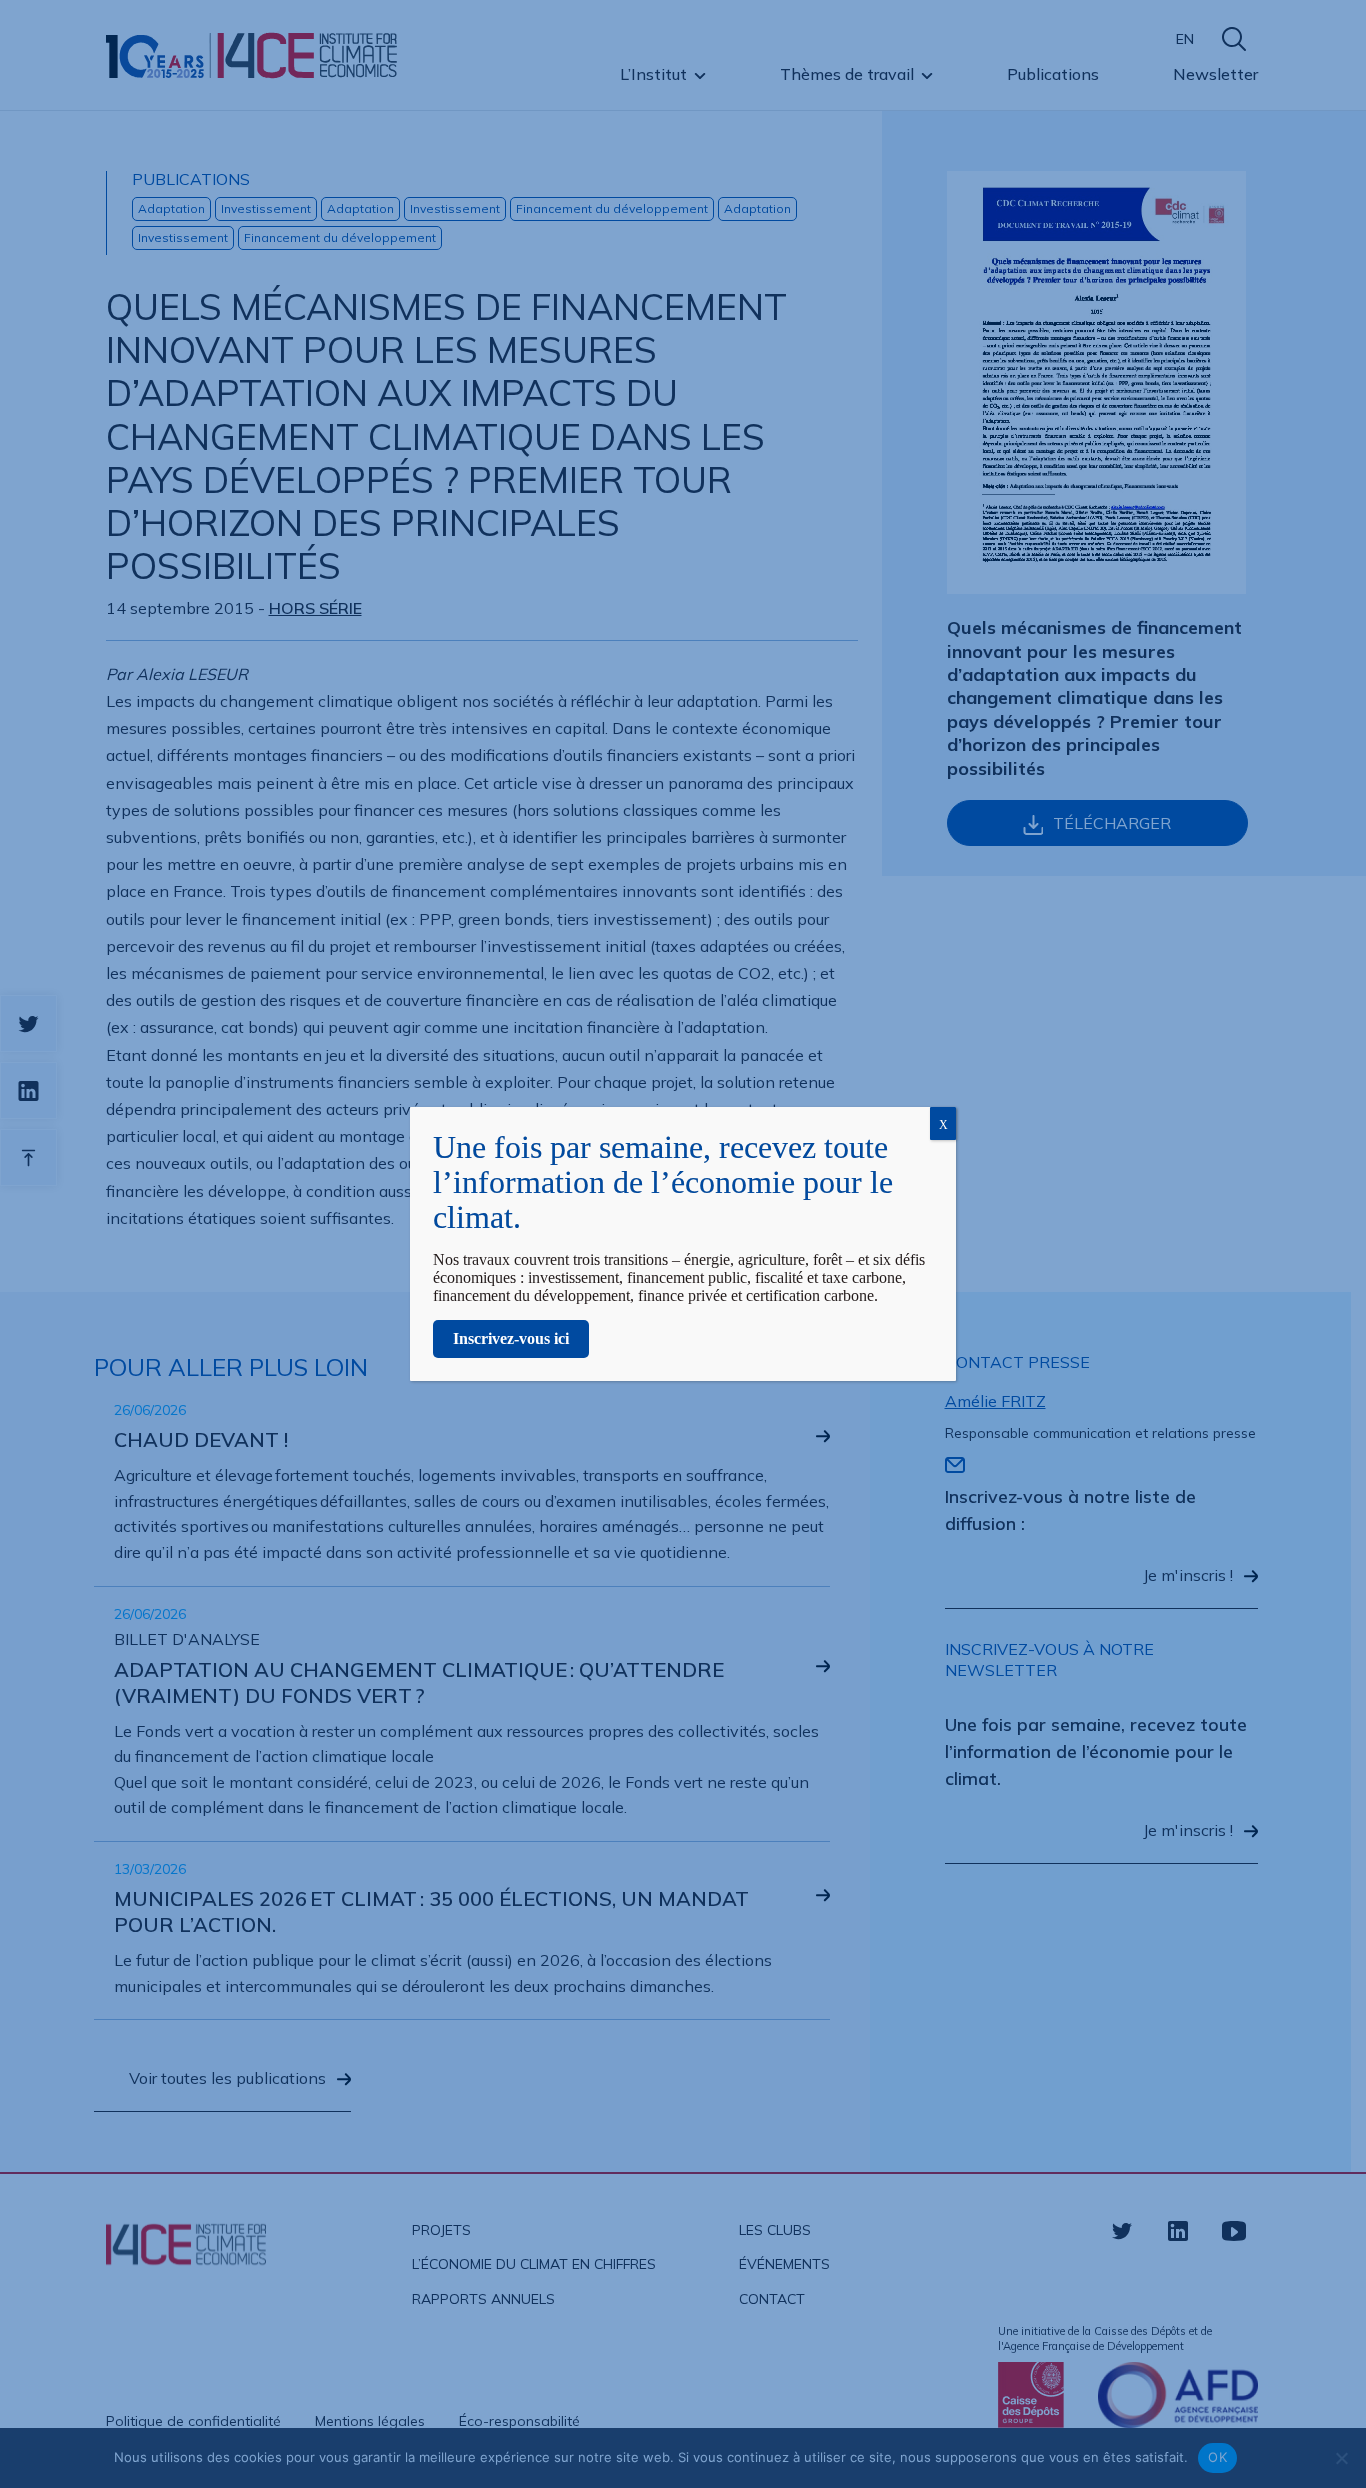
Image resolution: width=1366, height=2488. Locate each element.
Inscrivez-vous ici (511, 1338)
